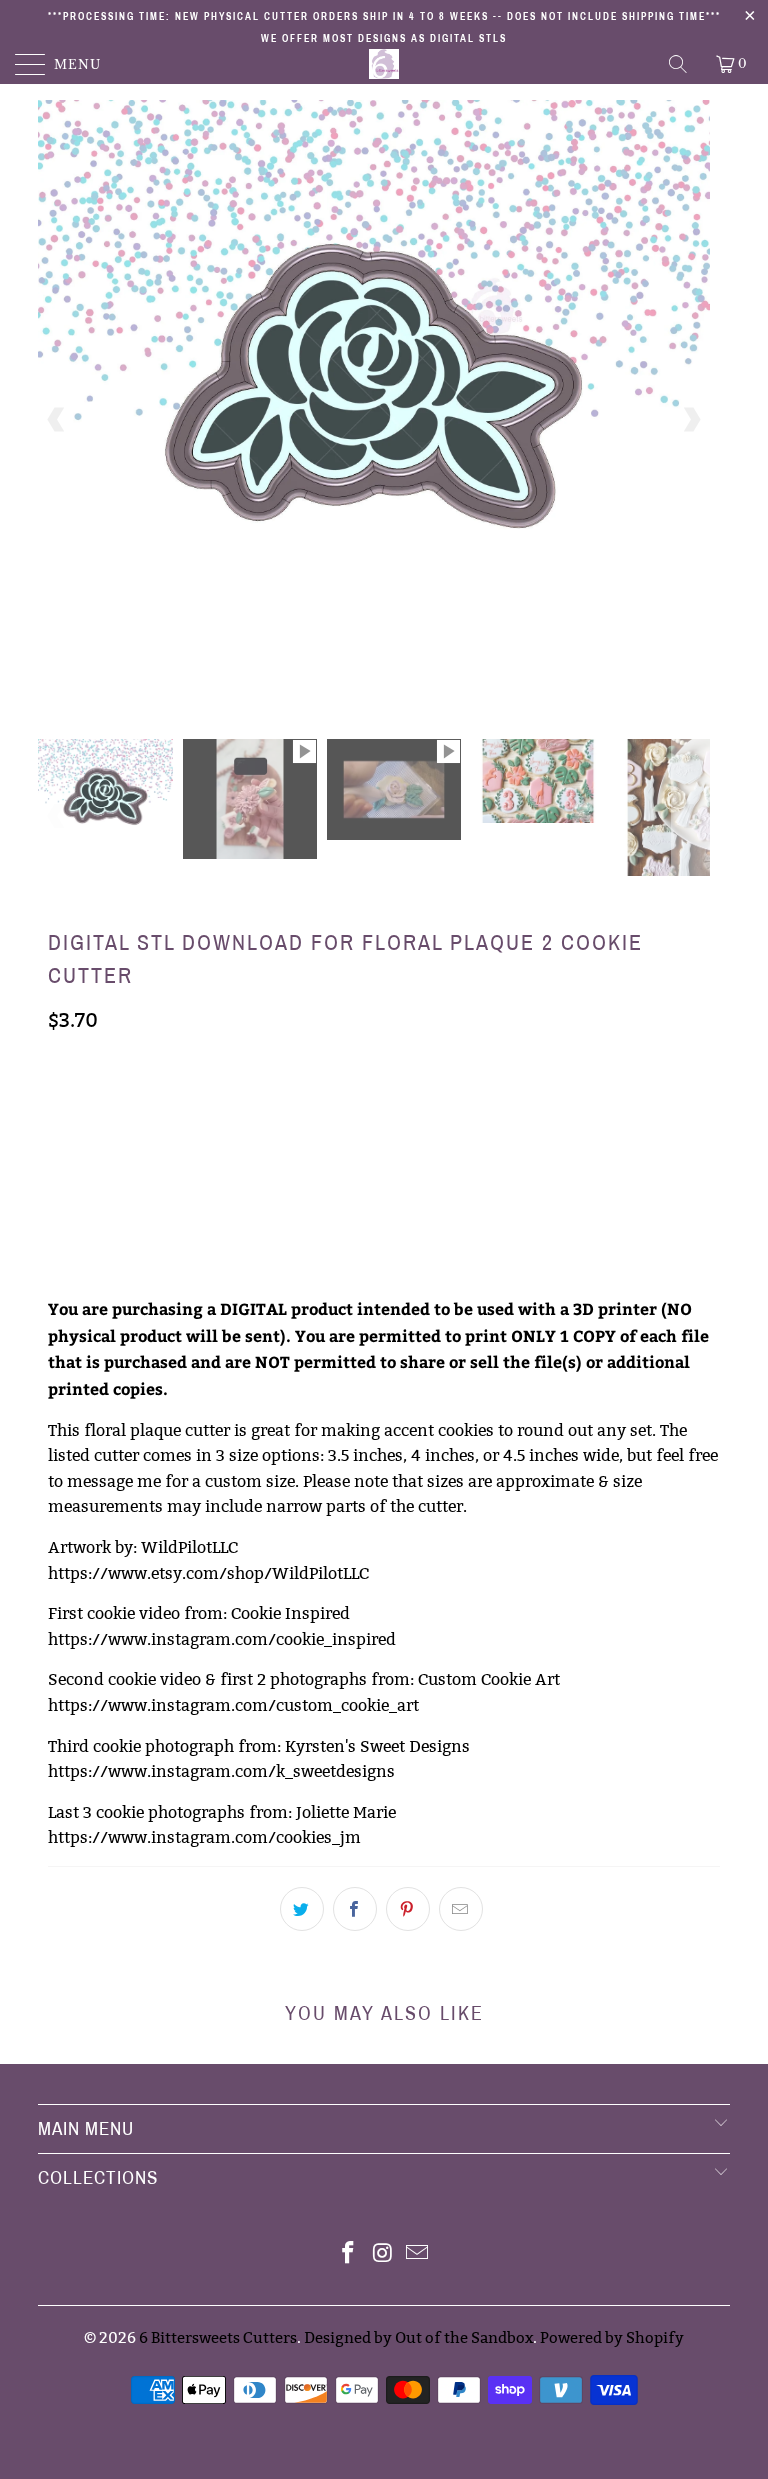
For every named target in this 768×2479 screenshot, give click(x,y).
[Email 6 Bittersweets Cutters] (418, 2254)
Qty (61, 1212)
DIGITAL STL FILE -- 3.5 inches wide (177, 1105)
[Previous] (57, 419)
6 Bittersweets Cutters (218, 2337)
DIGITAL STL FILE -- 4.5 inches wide (177, 1155)
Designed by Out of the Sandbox (418, 2337)
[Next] (691, 419)
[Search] (679, 64)
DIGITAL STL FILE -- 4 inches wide (437, 1105)
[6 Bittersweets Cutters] (384, 64)
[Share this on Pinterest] (408, 1909)
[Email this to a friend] (461, 1909)
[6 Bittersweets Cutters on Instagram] (383, 2254)
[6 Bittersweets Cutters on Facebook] (348, 2254)
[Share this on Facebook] (355, 1909)
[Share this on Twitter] (302, 1909)
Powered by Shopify (612, 2337)
